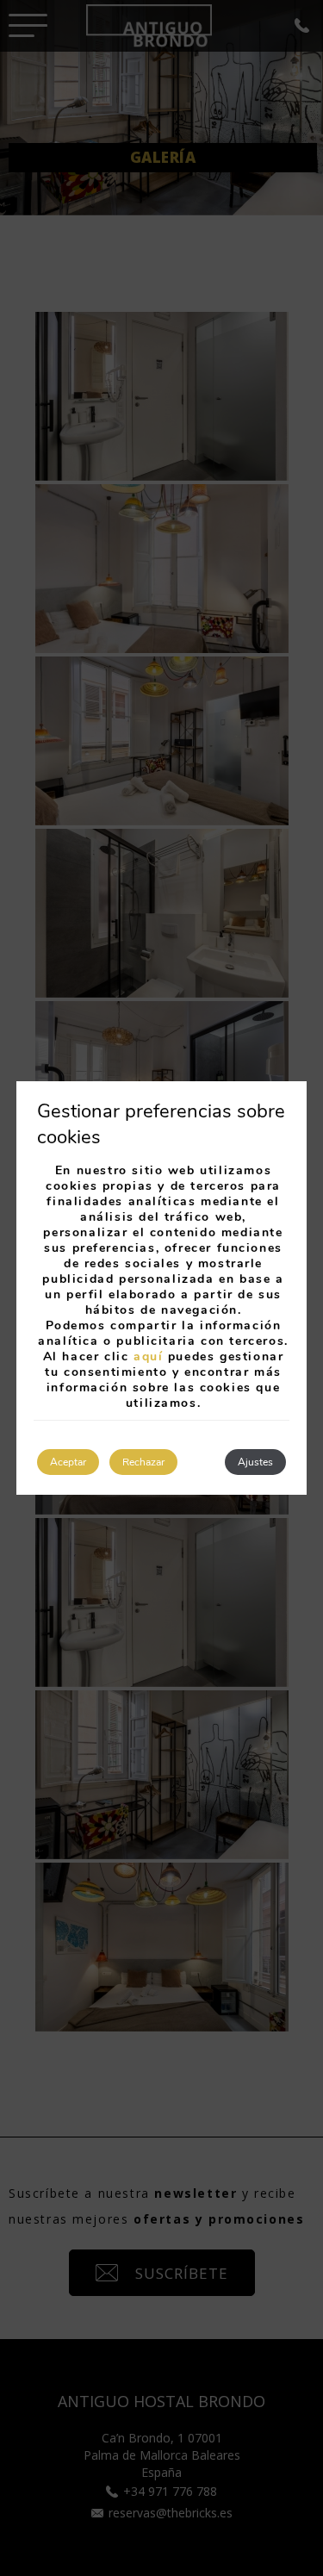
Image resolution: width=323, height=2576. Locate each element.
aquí (148, 1356)
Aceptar (68, 1462)
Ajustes (255, 1462)
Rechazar (143, 1462)
